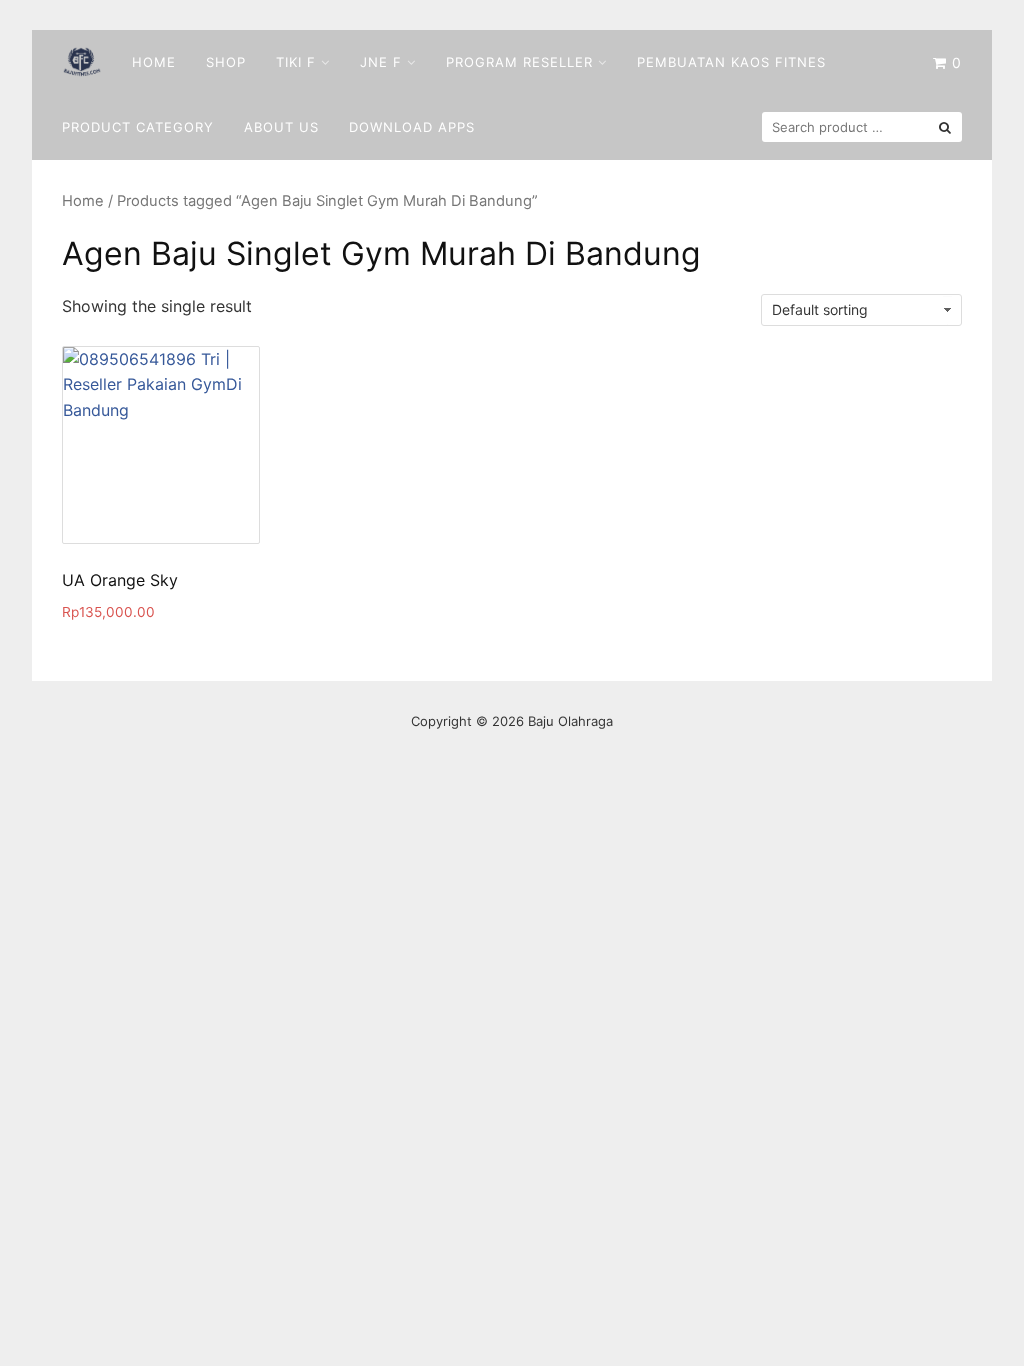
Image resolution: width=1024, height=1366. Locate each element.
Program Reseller (519, 62)
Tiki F (296, 62)
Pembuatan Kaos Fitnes (731, 62)
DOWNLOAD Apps (412, 127)
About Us (281, 127)
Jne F (381, 62)
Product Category (138, 127)
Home (154, 62)
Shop (226, 62)
